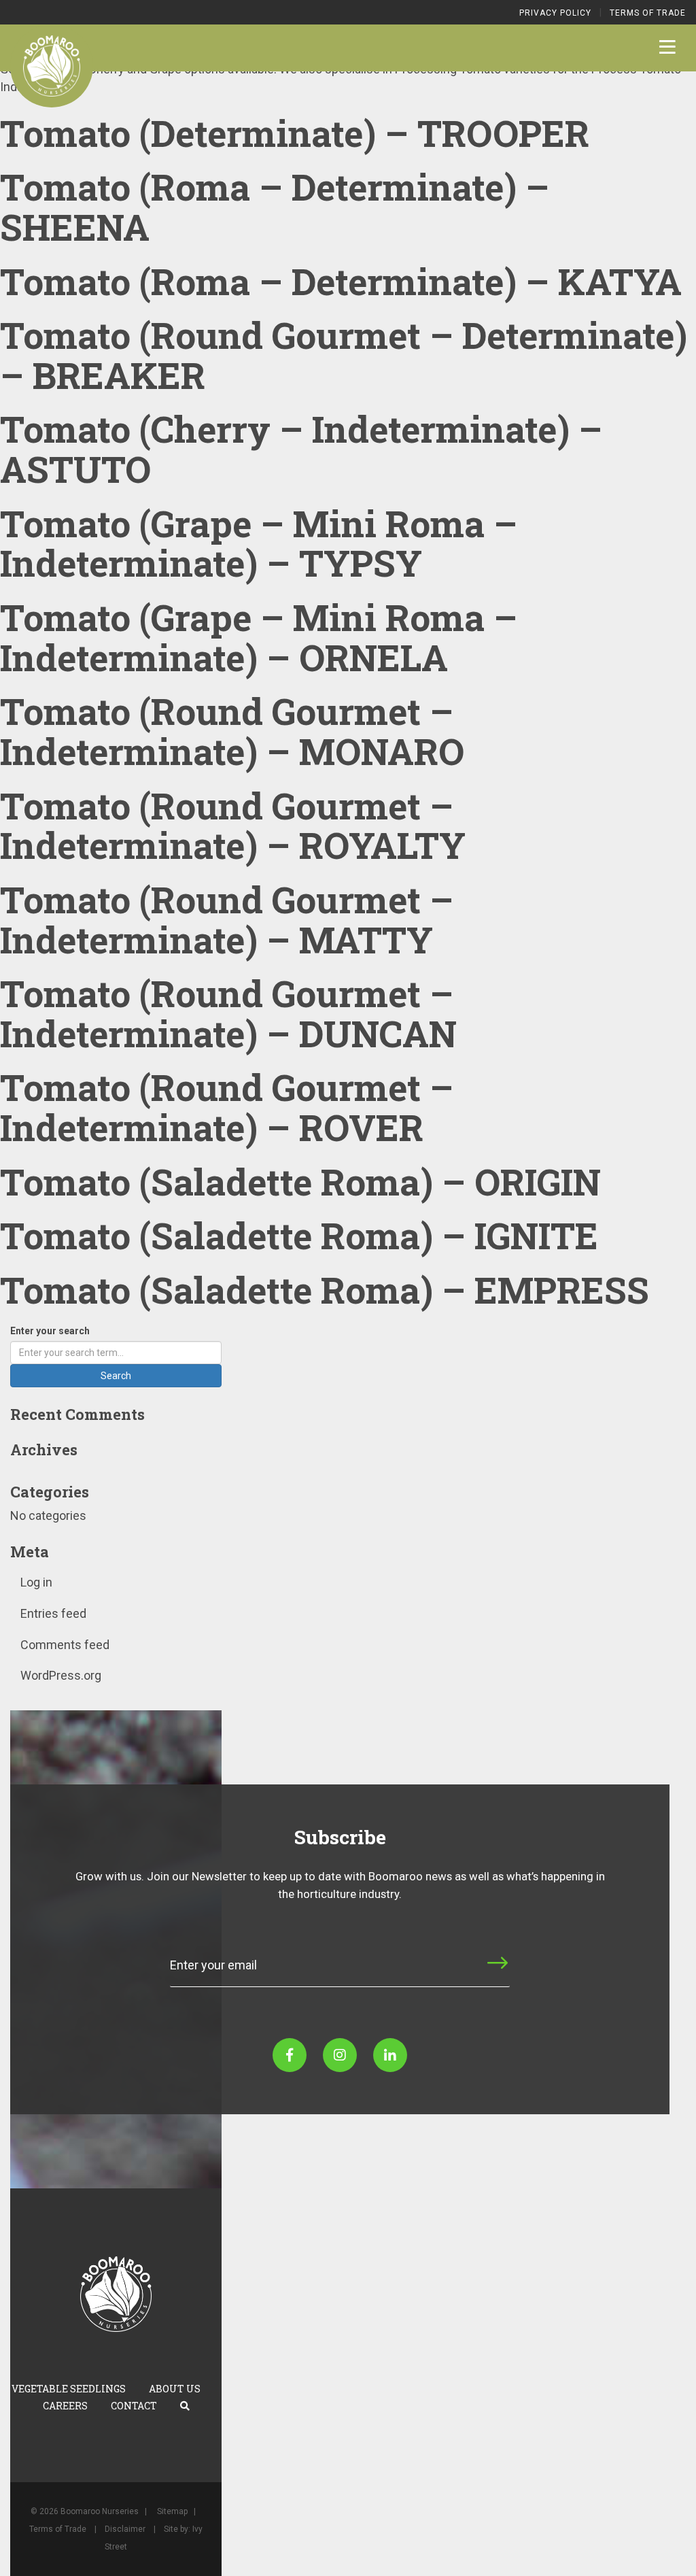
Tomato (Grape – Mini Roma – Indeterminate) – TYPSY (259, 543)
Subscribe (456, 1975)
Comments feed (65, 1645)
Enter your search (50, 1331)
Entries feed (53, 1613)
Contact (134, 2406)
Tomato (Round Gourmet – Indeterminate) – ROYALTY (233, 825)
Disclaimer (125, 2529)
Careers (65, 2406)
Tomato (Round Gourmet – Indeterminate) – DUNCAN (228, 1013)
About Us (175, 2389)
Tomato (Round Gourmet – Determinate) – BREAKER (344, 355)
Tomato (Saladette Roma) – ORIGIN (300, 1181)
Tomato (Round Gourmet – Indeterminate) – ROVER (227, 1107)
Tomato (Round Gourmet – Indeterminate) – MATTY (227, 919)
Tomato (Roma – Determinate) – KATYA (341, 281)
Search (116, 1376)
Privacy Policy (555, 13)
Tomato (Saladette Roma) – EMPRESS (325, 1289)
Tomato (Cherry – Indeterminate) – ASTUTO (301, 448)
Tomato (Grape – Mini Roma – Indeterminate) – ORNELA (259, 637)
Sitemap (172, 2511)
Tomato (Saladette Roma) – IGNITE (299, 1235)
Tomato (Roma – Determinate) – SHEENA (275, 206)
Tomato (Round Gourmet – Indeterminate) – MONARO (232, 731)
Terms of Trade (648, 13)
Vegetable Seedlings (69, 2389)
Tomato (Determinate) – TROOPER (295, 133)
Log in (36, 1582)
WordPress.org (61, 1675)
